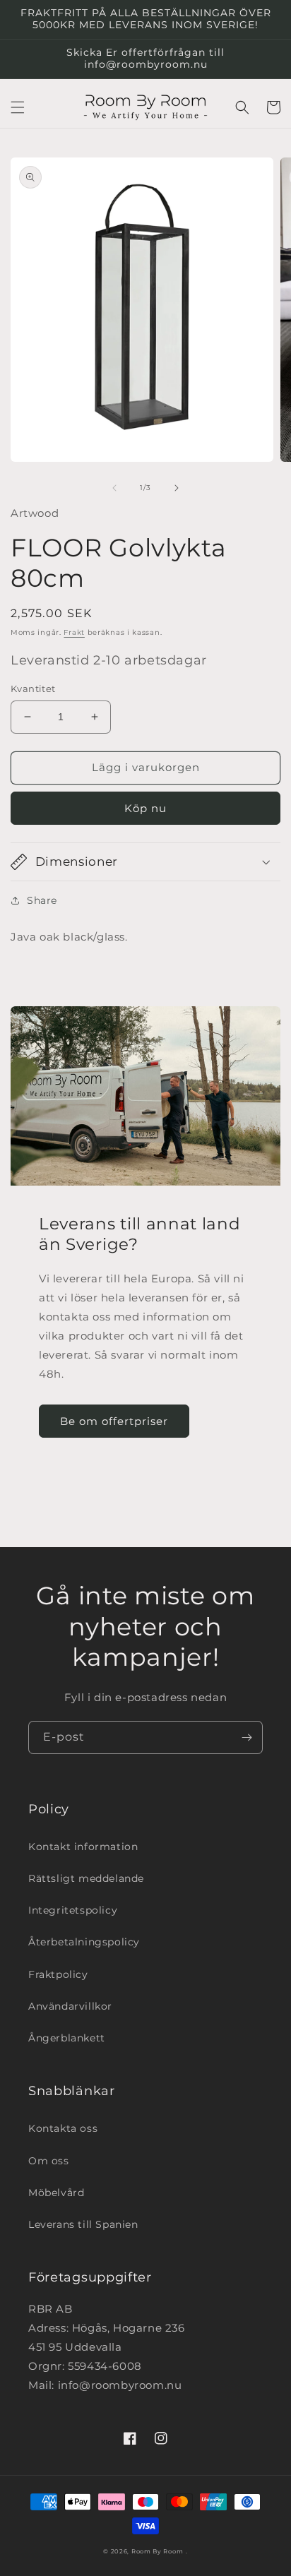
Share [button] (42, 900)
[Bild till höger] (177, 488)
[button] (18, 107)
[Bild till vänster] (114, 488)
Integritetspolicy (73, 1910)
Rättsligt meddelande (86, 1878)
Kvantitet (33, 688)
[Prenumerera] (247, 1737)
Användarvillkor (70, 2006)
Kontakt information (83, 1847)
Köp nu (145, 808)
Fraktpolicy (58, 1974)
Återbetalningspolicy (84, 1942)
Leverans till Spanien (83, 2224)
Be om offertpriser (114, 1421)
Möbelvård (56, 2193)
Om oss (49, 2161)
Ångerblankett (67, 2038)
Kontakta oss (63, 2128)
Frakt (74, 632)
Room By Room (157, 2551)
